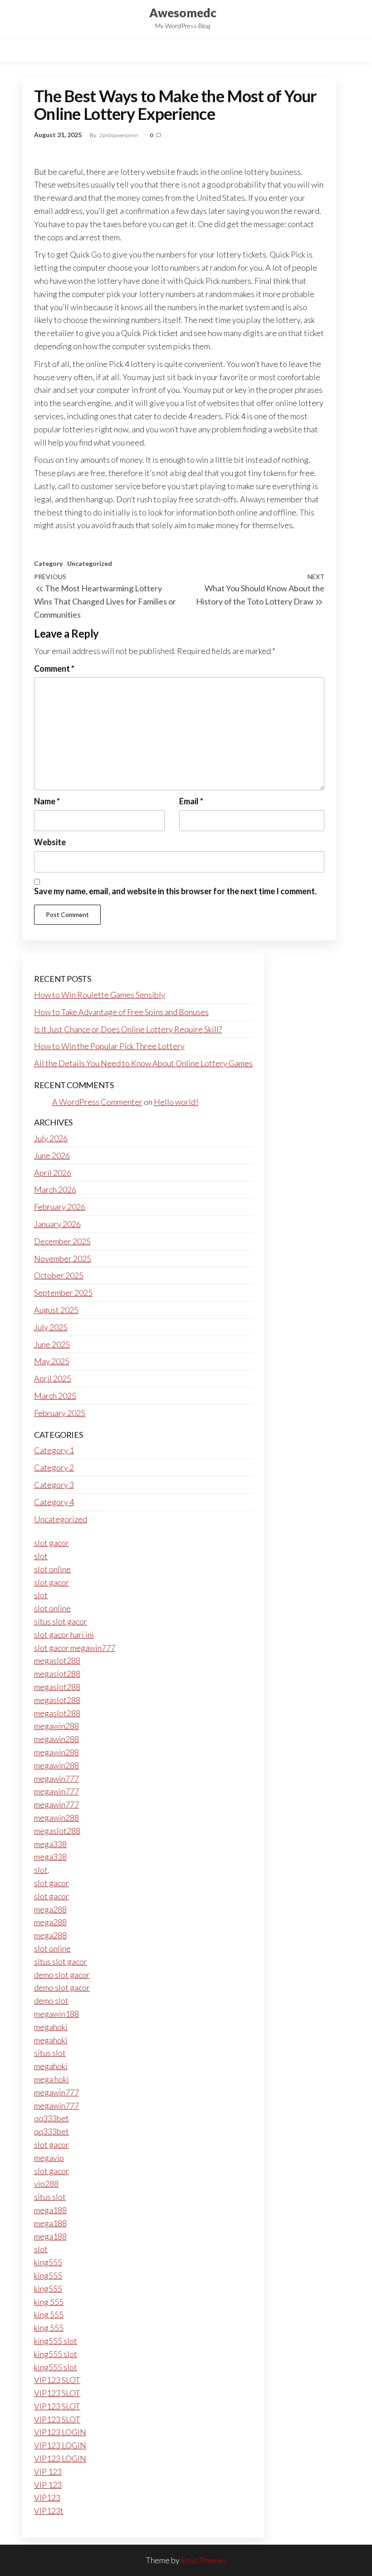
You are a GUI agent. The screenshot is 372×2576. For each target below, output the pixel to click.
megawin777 (56, 1778)
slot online (52, 1569)
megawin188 (56, 2014)
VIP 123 (48, 2472)
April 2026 (53, 1173)
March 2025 (55, 1396)
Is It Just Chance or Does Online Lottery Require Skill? (128, 1029)
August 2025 (56, 1310)
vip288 (46, 2184)
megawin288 (56, 1726)
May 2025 (52, 1361)
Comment (54, 669)
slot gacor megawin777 (75, 1648)
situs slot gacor (61, 1621)
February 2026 (60, 1207)
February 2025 (60, 1413)
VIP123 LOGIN (60, 2432)
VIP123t (49, 2511)
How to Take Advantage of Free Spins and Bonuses (121, 1012)
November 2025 (63, 1258)
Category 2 (54, 1467)
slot (41, 1556)
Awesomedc (183, 13)
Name (47, 801)
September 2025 (63, 1293)
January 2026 (57, 1224)
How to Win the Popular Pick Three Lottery (109, 1046)
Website (50, 842)
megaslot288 (57, 1660)
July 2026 (51, 1138)
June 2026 (52, 1155)
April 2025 (53, 1378)
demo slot (51, 2001)
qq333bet (51, 2118)
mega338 (50, 1844)
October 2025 (59, 1275)
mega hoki (51, 2079)
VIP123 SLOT (57, 2380)
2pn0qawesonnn (119, 135)
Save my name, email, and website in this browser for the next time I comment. (175, 891)
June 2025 (52, 1344)
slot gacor (51, 1543)
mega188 (50, 2210)
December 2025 (62, 1241)
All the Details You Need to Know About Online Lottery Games (143, 1063)
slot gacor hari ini (64, 1635)
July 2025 (51, 1327)
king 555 (49, 2302)
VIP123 (47, 2497)
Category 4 (54, 1502)
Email (191, 801)
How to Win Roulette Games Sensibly (100, 995)
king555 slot (56, 2341)
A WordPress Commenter (97, 1102)
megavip (49, 2158)
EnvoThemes (204, 2560)
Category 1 (54, 1450)
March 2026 (55, 1189)
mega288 (50, 1909)
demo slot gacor (62, 1975)
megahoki (51, 2027)
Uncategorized (90, 563)
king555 (48, 2262)
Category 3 (54, 1485)
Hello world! (176, 1102)
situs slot (50, 2053)
